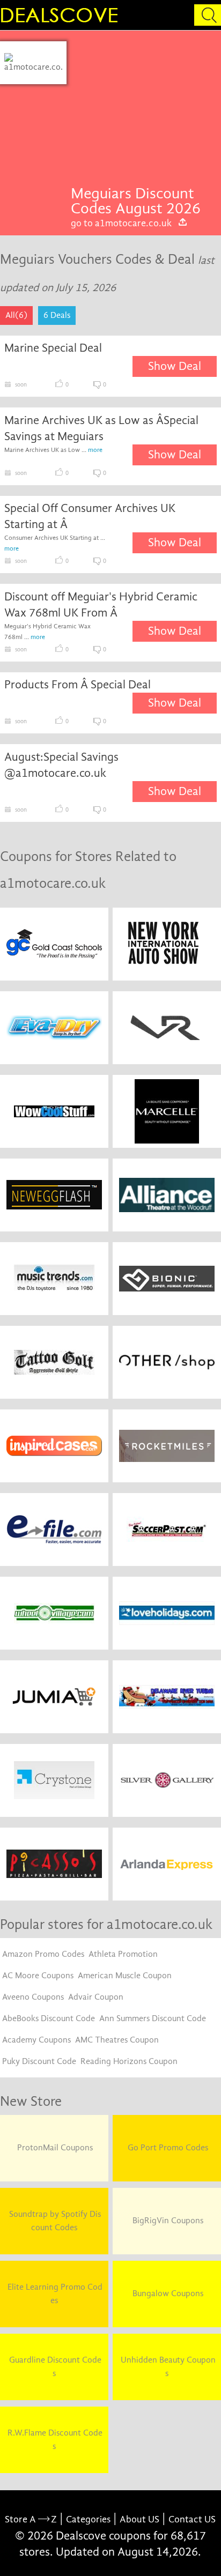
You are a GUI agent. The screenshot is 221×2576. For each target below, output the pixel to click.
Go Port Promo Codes (167, 2148)
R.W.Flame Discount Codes (54, 2440)
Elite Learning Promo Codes (54, 2294)
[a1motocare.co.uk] (34, 63)
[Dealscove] (62, 15)
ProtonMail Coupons (54, 2148)
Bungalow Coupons (167, 2293)
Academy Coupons (36, 2040)
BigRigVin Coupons (167, 2221)
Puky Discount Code (39, 2061)
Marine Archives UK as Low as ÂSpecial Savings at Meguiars (101, 428)
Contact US (192, 2519)
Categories (88, 2519)
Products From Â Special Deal (78, 685)
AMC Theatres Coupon (117, 2040)
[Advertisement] (144, 114)
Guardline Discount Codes (54, 2367)
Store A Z (31, 2519)
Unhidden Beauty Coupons (167, 2367)
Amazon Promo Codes (43, 1954)
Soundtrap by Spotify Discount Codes (54, 2221)
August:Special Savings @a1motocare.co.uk (61, 765)
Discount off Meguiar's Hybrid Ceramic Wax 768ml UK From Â (101, 605)
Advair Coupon (96, 1997)
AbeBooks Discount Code (49, 2018)
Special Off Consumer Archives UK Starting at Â (90, 516)
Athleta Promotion (123, 1954)
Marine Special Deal (53, 348)
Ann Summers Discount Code (153, 2018)
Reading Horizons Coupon (129, 2061)
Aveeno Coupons (33, 1997)
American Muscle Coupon (125, 1976)
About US (139, 2519)
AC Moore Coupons (38, 1976)
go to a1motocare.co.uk (121, 223)
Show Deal (175, 366)
